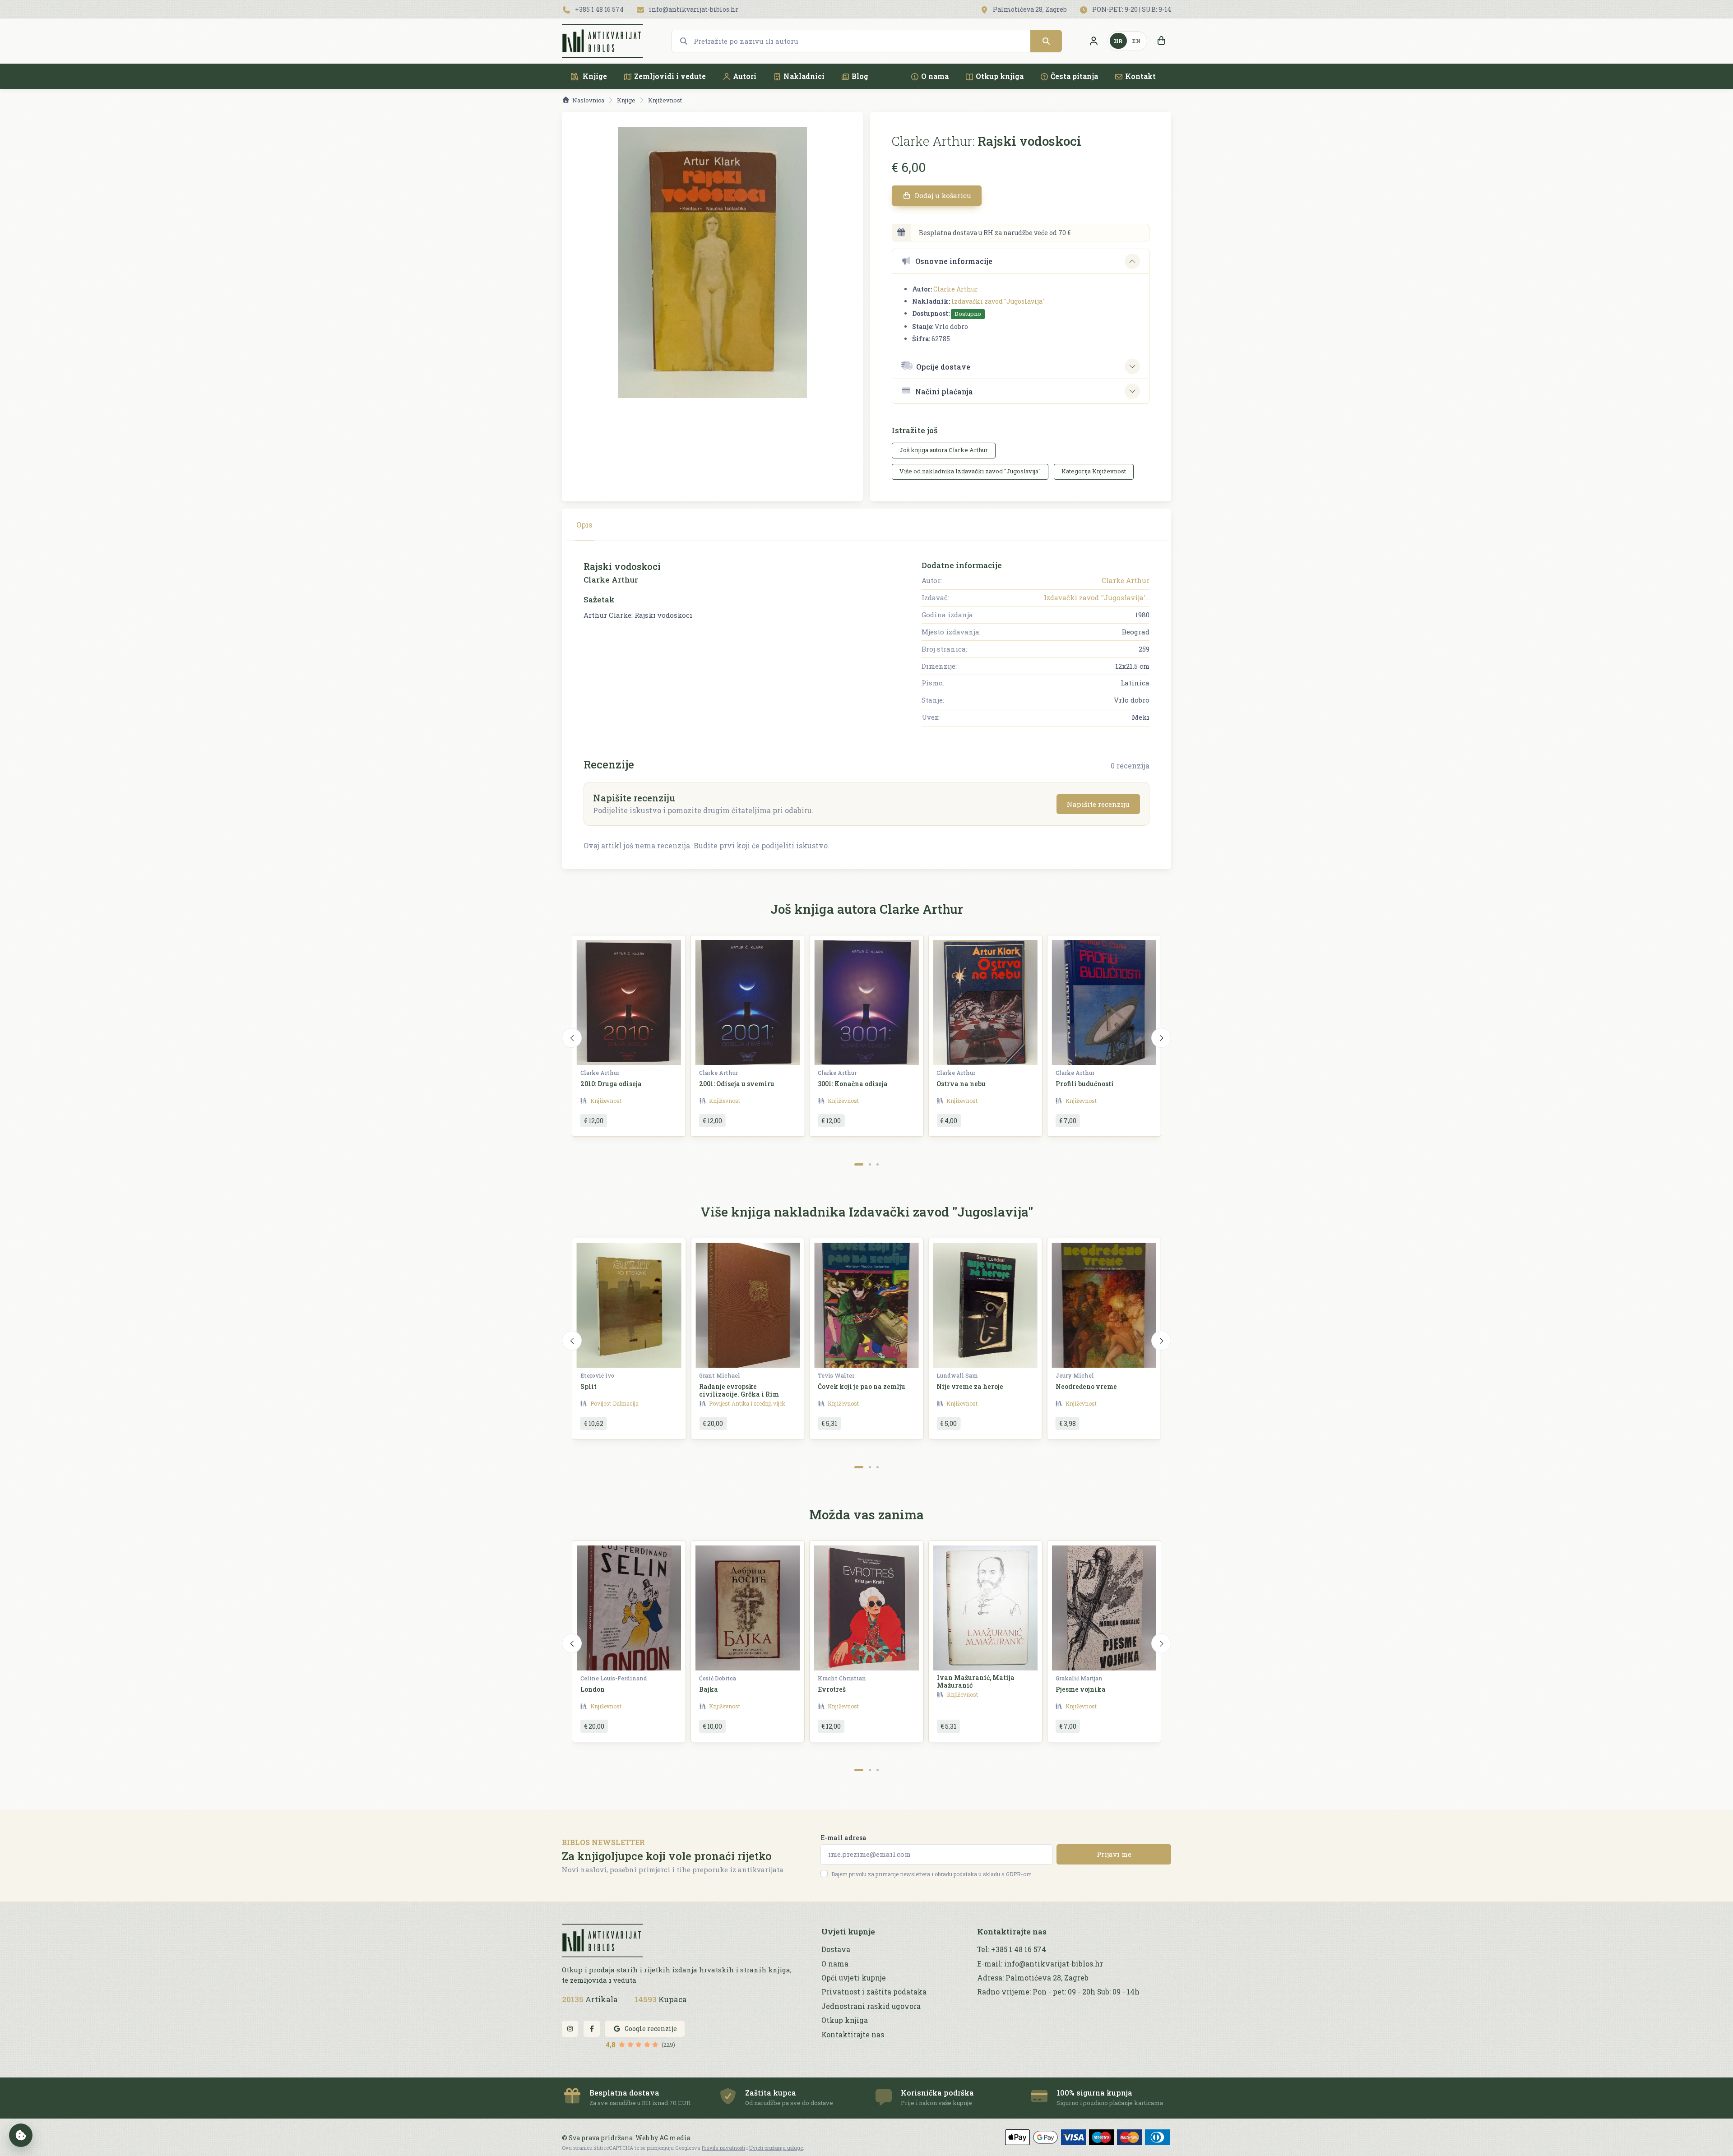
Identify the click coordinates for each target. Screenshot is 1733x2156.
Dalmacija (626, 1403)
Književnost (665, 100)
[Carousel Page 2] (870, 1164)
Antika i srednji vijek (758, 1403)
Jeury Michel (1075, 1375)
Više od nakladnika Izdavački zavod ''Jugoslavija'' (970, 471)
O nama (935, 76)
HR (1118, 41)
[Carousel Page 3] (878, 1164)
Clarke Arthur (956, 289)
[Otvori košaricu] (1161, 41)
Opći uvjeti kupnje (854, 1978)
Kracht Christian (842, 1678)
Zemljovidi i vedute (670, 76)
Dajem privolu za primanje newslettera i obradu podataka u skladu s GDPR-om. (932, 1874)
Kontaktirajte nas (853, 2035)
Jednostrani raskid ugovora (871, 2006)
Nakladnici (804, 76)
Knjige (594, 76)
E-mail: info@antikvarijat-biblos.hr (1040, 1964)
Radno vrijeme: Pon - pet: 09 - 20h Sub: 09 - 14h (1058, 1992)
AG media (675, 2138)
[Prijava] (1094, 41)
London (593, 1689)
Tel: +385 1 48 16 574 (1012, 1949)
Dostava (836, 1949)
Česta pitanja (1074, 76)
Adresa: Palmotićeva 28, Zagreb (1033, 1978)
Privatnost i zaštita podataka (874, 1992)
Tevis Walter (836, 1375)
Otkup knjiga (1000, 76)
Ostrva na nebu (961, 1084)
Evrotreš (832, 1689)
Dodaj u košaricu (942, 195)
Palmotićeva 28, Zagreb (1029, 9)
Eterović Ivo (597, 1375)
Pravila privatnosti (723, 2148)
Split (588, 1386)
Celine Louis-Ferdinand (614, 1678)
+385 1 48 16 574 (599, 9)
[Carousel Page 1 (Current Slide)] (859, 1164)
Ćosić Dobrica (718, 1678)
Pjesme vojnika (1081, 1689)
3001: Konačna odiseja (853, 1084)
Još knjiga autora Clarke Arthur (944, 450)
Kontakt (1140, 76)
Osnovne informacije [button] (954, 261)
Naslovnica (588, 100)
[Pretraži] (1046, 41)
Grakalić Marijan (1079, 1678)
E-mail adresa (843, 1838)
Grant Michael (720, 1375)
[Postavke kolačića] (21, 2135)
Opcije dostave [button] (943, 367)
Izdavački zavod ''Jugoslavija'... (1097, 597)
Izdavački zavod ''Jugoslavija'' (998, 301)
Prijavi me (1114, 1854)
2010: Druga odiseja (611, 1084)
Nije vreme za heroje (970, 1386)
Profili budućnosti (1085, 1084)
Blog (860, 76)
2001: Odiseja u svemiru (737, 1084)
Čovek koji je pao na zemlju (862, 1386)
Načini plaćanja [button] (944, 391)
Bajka (709, 1689)
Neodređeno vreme (1086, 1386)
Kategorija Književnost (1094, 471)
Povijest (601, 1403)
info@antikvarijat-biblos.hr (693, 9)
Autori (745, 76)
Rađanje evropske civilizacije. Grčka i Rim (739, 1390)
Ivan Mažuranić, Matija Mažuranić (976, 1681)
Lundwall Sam (957, 1375)
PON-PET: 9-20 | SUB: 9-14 (1131, 9)
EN (1136, 41)
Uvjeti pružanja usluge (776, 2148)
